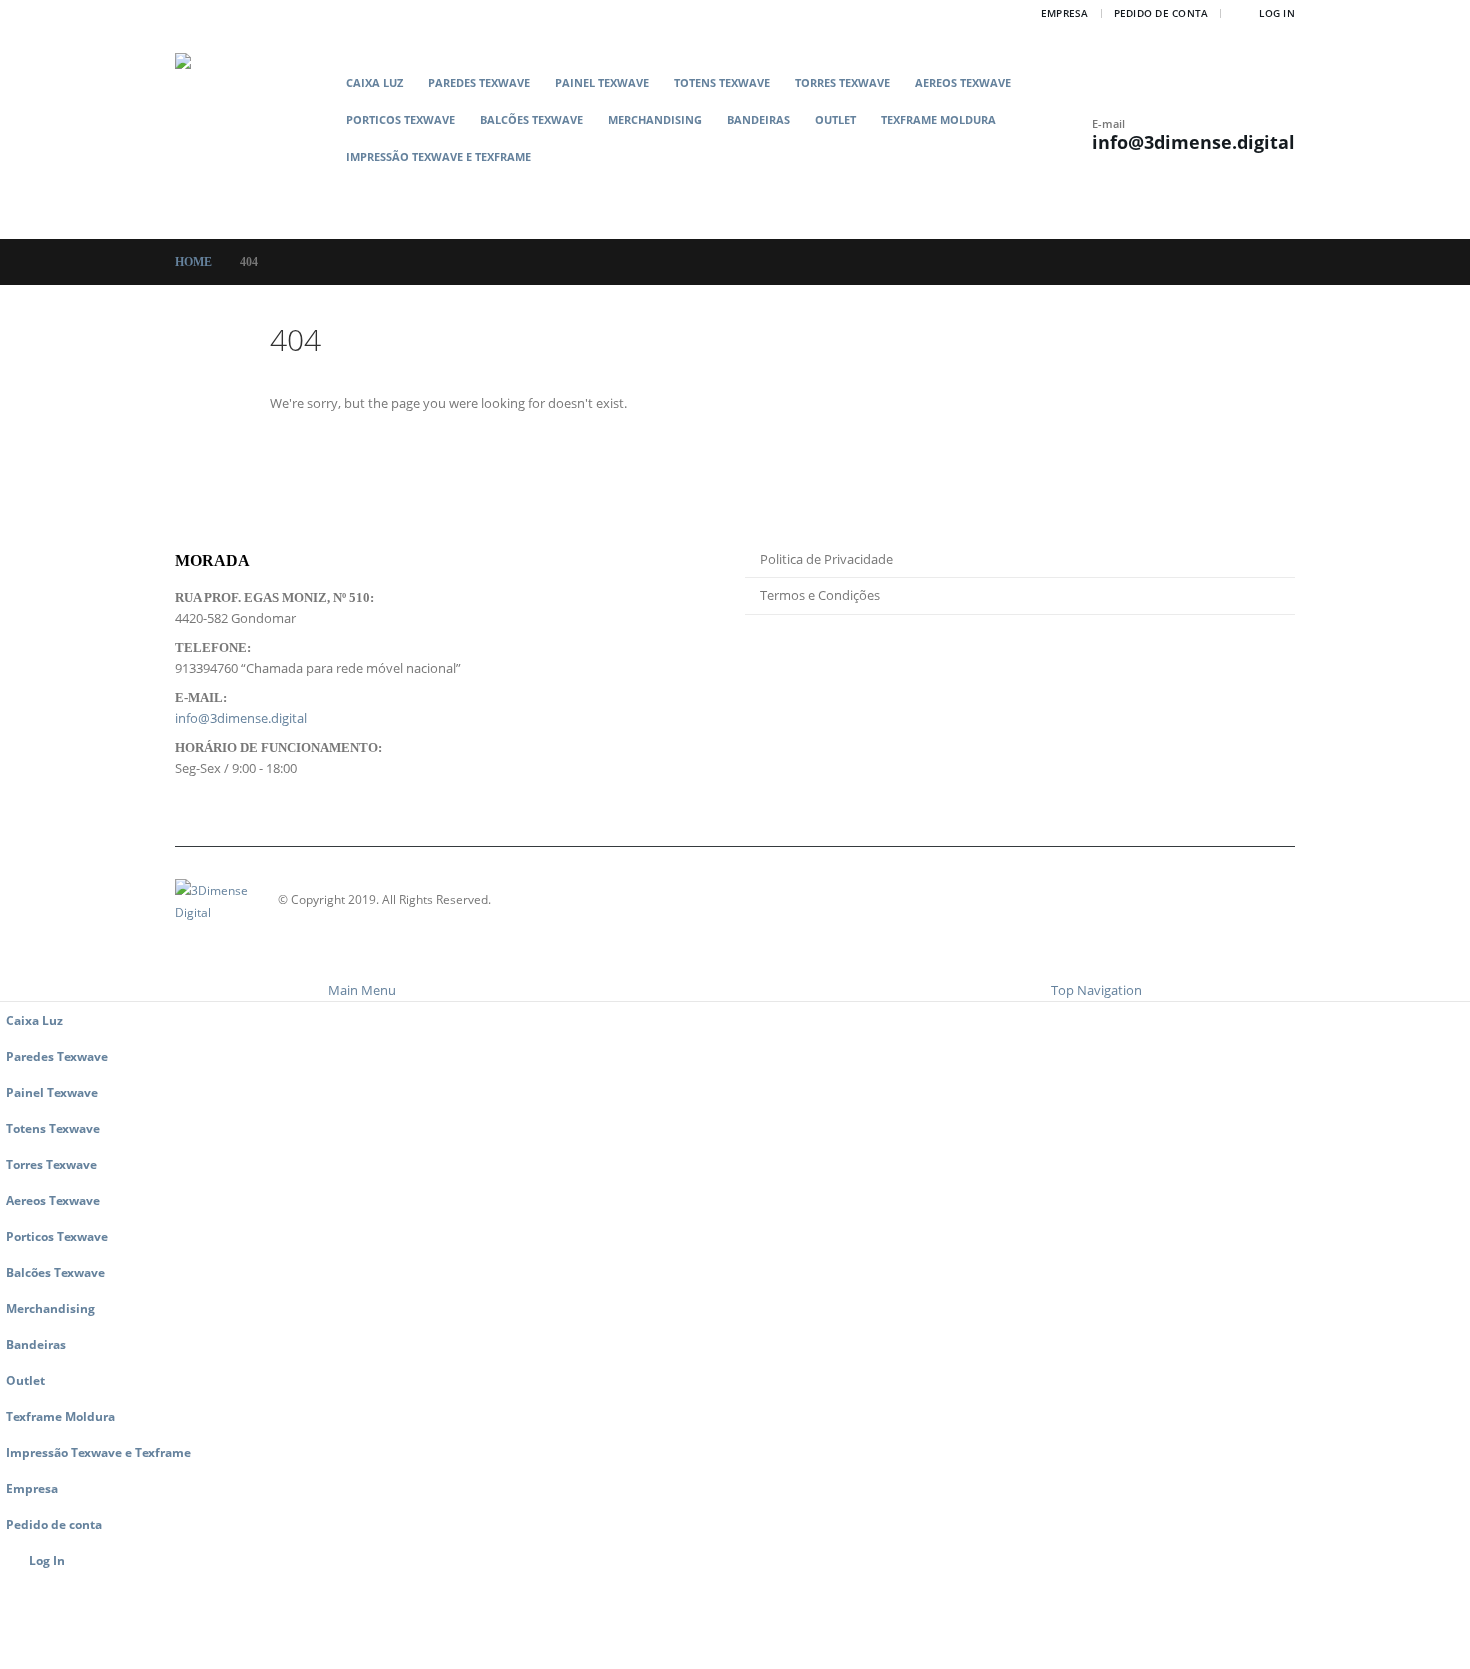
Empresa (1065, 13)
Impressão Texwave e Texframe (438, 156)
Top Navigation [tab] (1096, 990)
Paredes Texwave (479, 82)
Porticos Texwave (400, 119)
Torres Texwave (842, 82)
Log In (1277, 13)
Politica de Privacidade (826, 559)
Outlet (835, 119)
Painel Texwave (602, 82)
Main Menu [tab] (362, 990)
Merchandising (655, 119)
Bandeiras (758, 119)
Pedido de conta (1161, 13)
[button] (712, 188)
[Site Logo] (254, 132)
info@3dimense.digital (1193, 142)
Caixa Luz (374, 82)
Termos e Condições (820, 595)
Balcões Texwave (531, 119)
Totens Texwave (722, 82)
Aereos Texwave (963, 82)
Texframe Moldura (938, 119)
